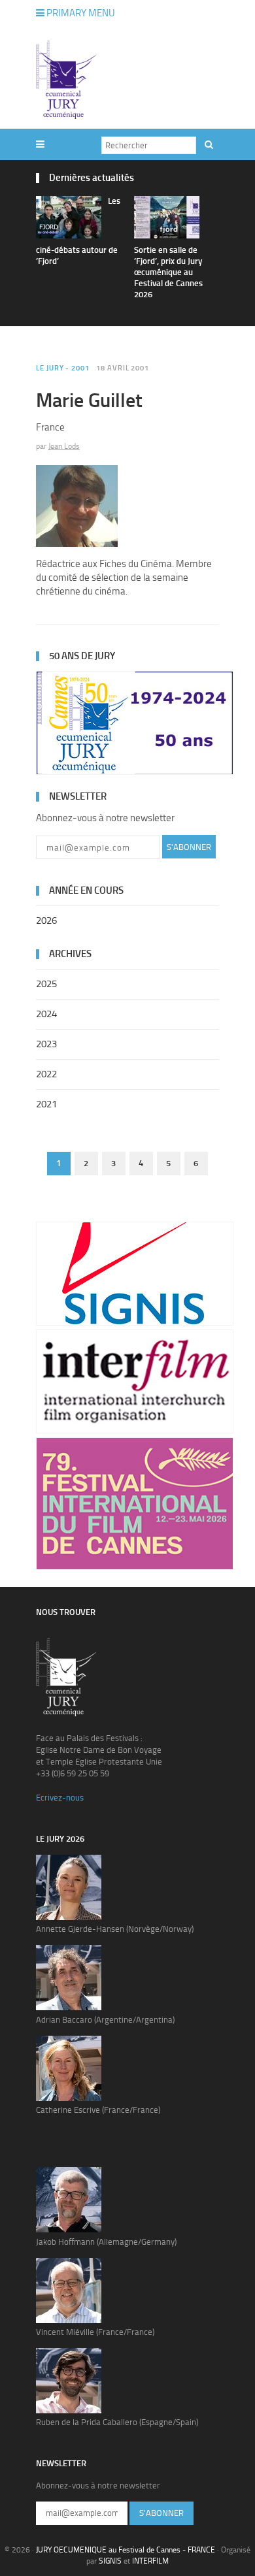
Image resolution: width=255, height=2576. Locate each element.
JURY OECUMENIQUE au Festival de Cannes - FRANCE (126, 2550)
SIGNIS (110, 2561)
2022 (46, 1074)
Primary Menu (80, 13)
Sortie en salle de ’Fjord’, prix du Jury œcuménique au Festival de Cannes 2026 (168, 272)
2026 (46, 921)
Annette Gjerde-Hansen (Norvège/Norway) (115, 1929)
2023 (46, 1044)
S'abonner (189, 847)
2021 (46, 1104)
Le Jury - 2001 (63, 368)
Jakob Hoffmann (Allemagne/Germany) (106, 2242)
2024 (46, 1014)
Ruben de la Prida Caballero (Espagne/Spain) (117, 2422)
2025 (46, 984)
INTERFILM (150, 2561)
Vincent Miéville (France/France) (95, 2332)
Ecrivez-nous (60, 1798)
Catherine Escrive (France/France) (98, 2110)
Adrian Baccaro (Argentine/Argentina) (105, 2020)
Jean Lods (64, 446)
